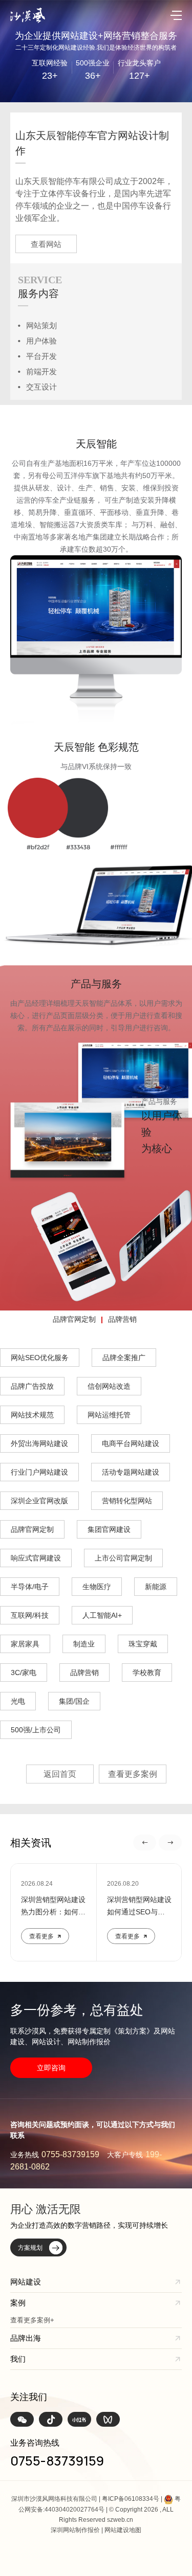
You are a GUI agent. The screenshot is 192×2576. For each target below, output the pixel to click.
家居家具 (25, 1644)
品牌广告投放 (32, 1386)
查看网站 (46, 244)
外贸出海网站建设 (39, 1443)
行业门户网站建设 (39, 1472)
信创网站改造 (109, 1386)
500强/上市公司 (36, 1730)
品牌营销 (122, 1319)
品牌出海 (26, 2338)
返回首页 (60, 1774)
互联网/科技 (30, 1615)
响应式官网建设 (36, 1558)
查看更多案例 (133, 1774)
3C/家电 (24, 1673)
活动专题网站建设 (131, 1472)
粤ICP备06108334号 (131, 2499)
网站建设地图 (123, 2530)
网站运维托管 (109, 1415)
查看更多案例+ (32, 2320)
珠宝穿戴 (143, 1644)
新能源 (156, 1587)
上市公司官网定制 (123, 1558)
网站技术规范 (32, 1415)
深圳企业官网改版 (39, 1501)
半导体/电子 (30, 1587)
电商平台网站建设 (131, 1443)
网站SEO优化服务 (40, 1358)
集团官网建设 (109, 1529)
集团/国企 (74, 1701)
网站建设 (26, 2282)
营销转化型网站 (127, 1501)
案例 (18, 2303)
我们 (18, 2359)
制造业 (84, 1644)
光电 (18, 1701)
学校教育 (147, 1673)
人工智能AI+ (102, 1615)
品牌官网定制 (74, 1319)
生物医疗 (97, 1587)
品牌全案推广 (124, 1358)
